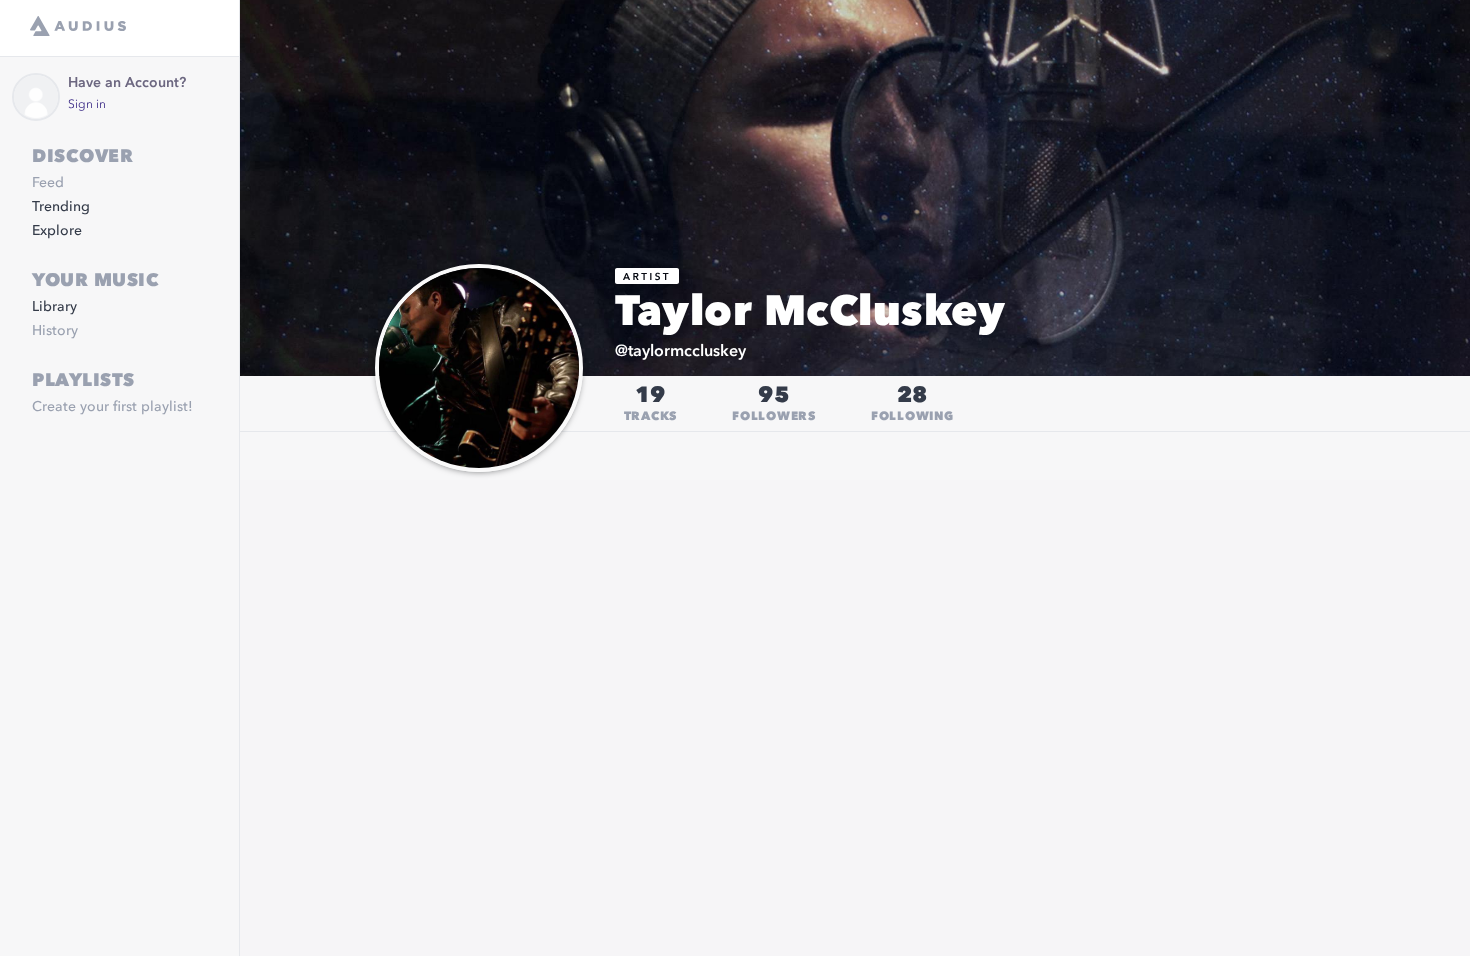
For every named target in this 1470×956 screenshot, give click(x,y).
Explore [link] (57, 231)
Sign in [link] (87, 105)
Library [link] (54, 307)
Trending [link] (61, 207)
